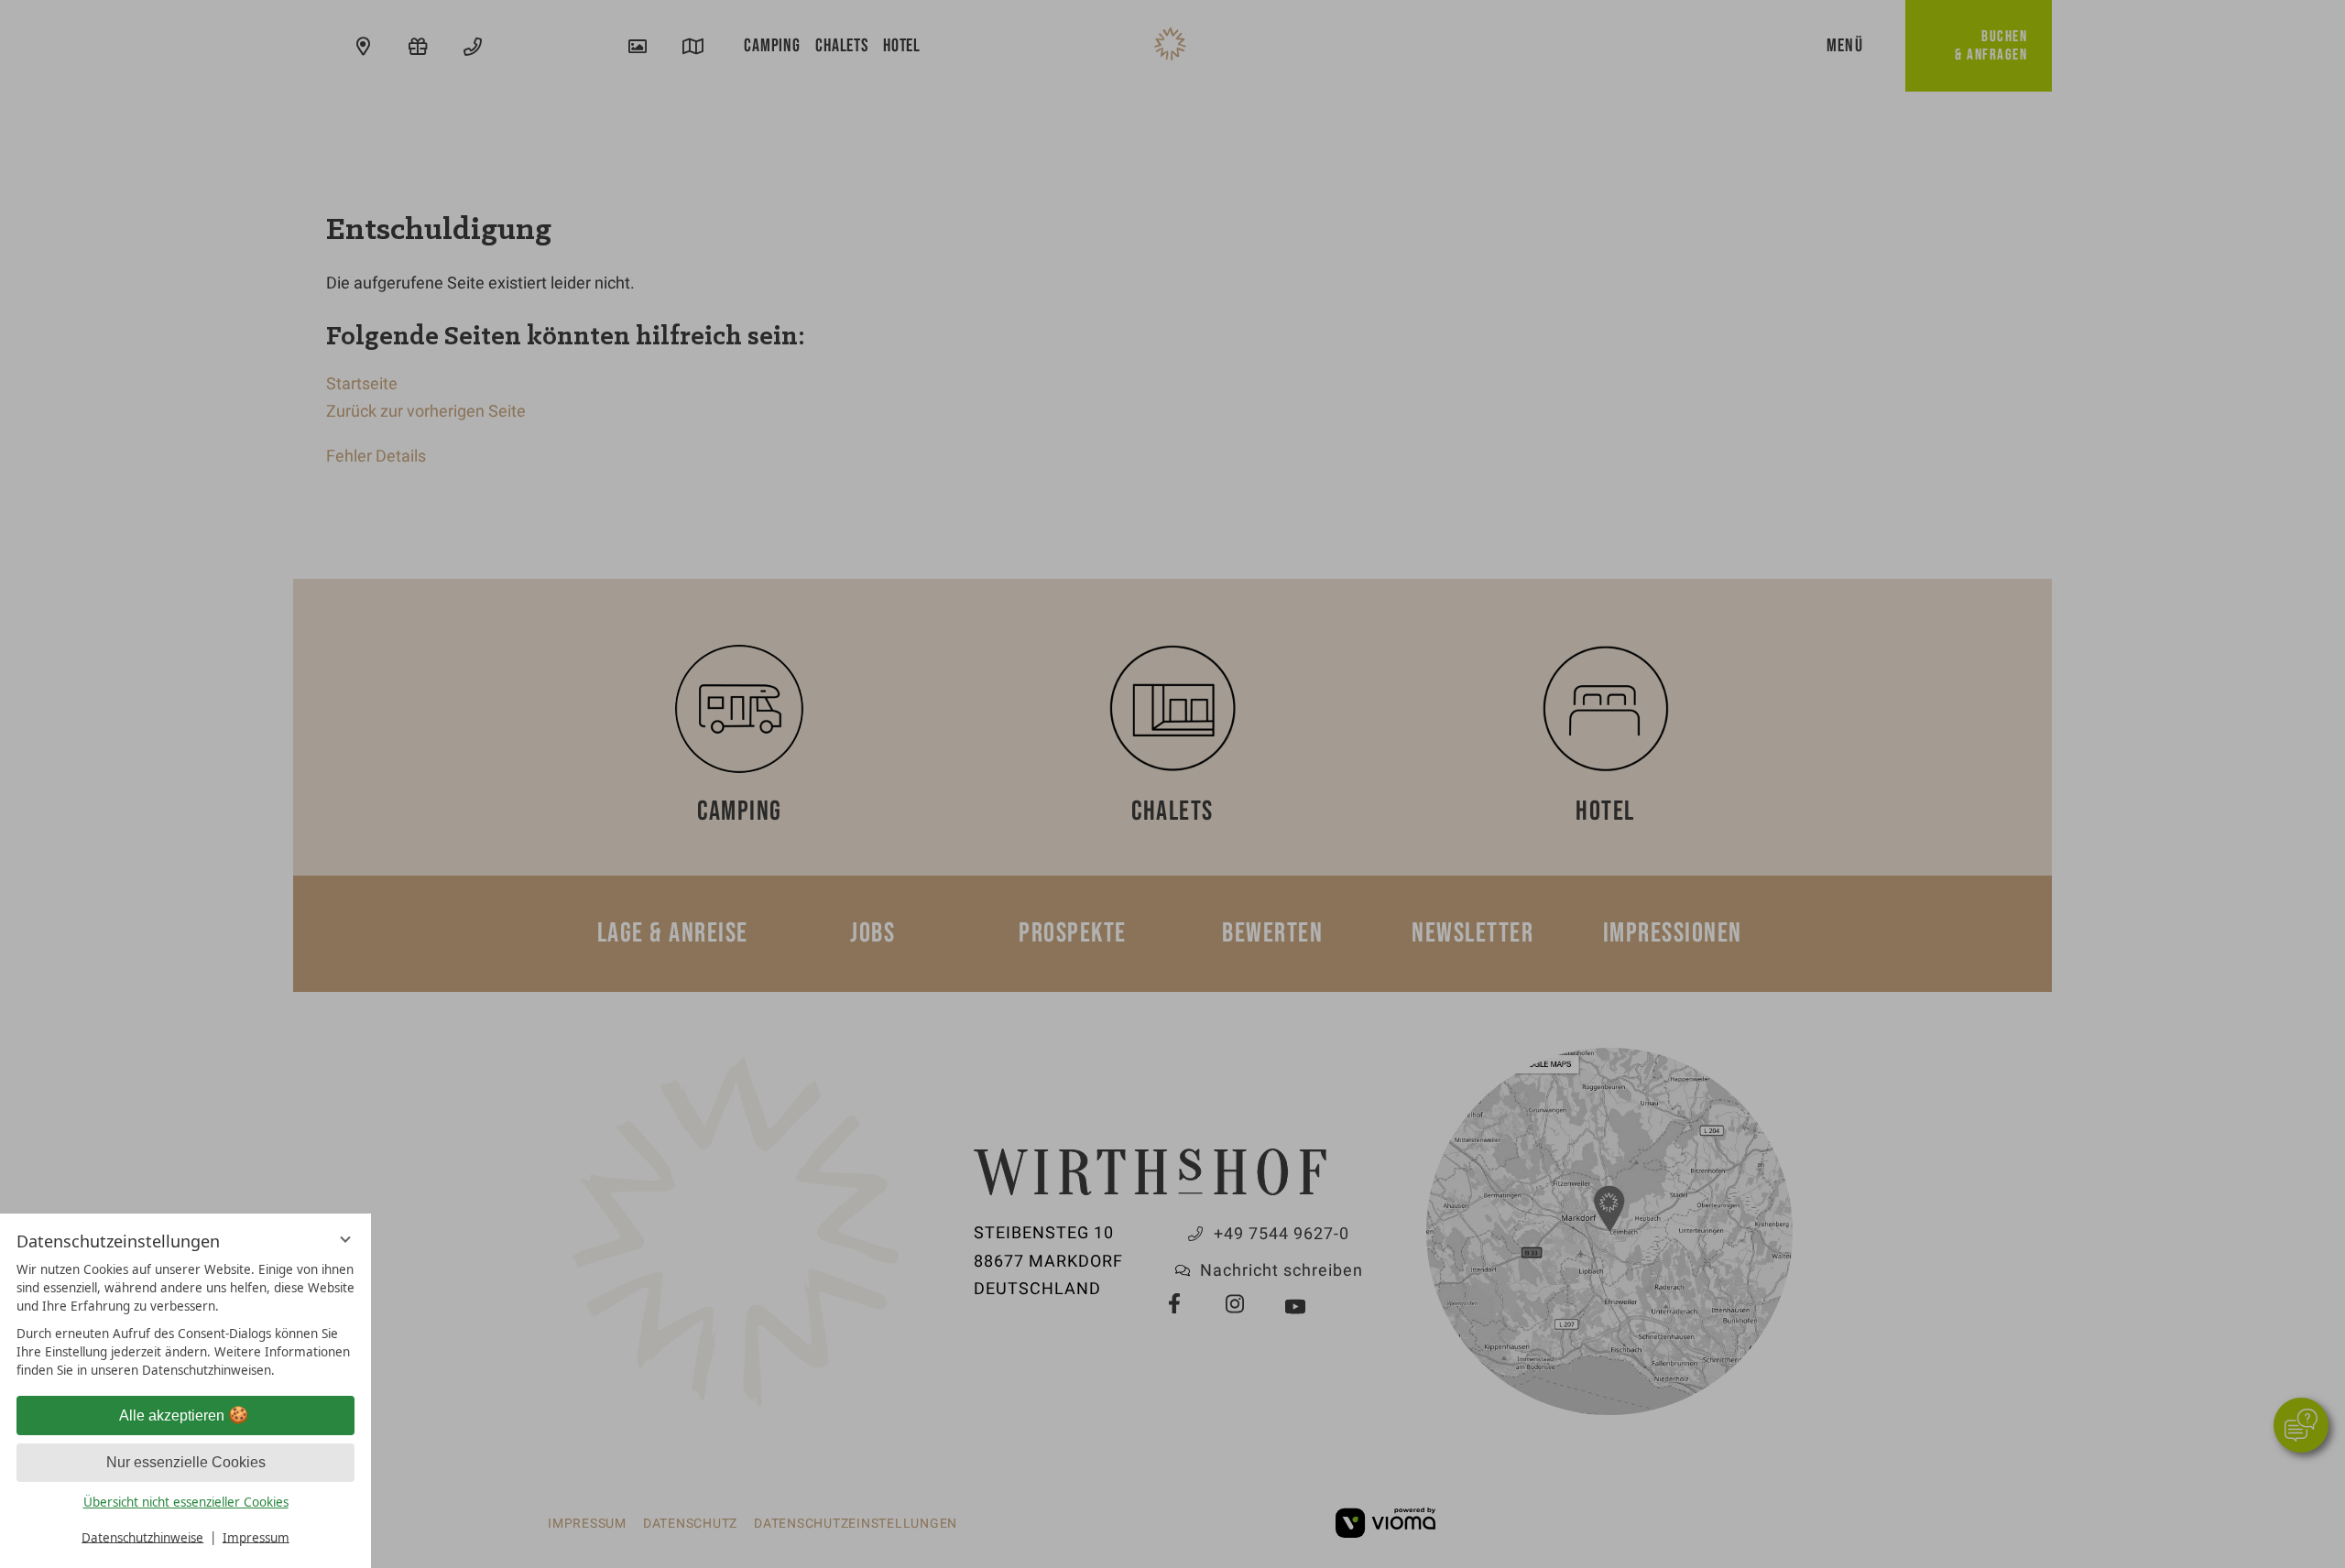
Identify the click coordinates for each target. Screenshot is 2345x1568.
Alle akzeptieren (172, 1416)
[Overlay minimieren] (345, 1240)
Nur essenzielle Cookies (186, 1462)
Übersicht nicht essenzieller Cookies (186, 1502)
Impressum (256, 1537)
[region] (185, 1320)
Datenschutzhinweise (142, 1537)
